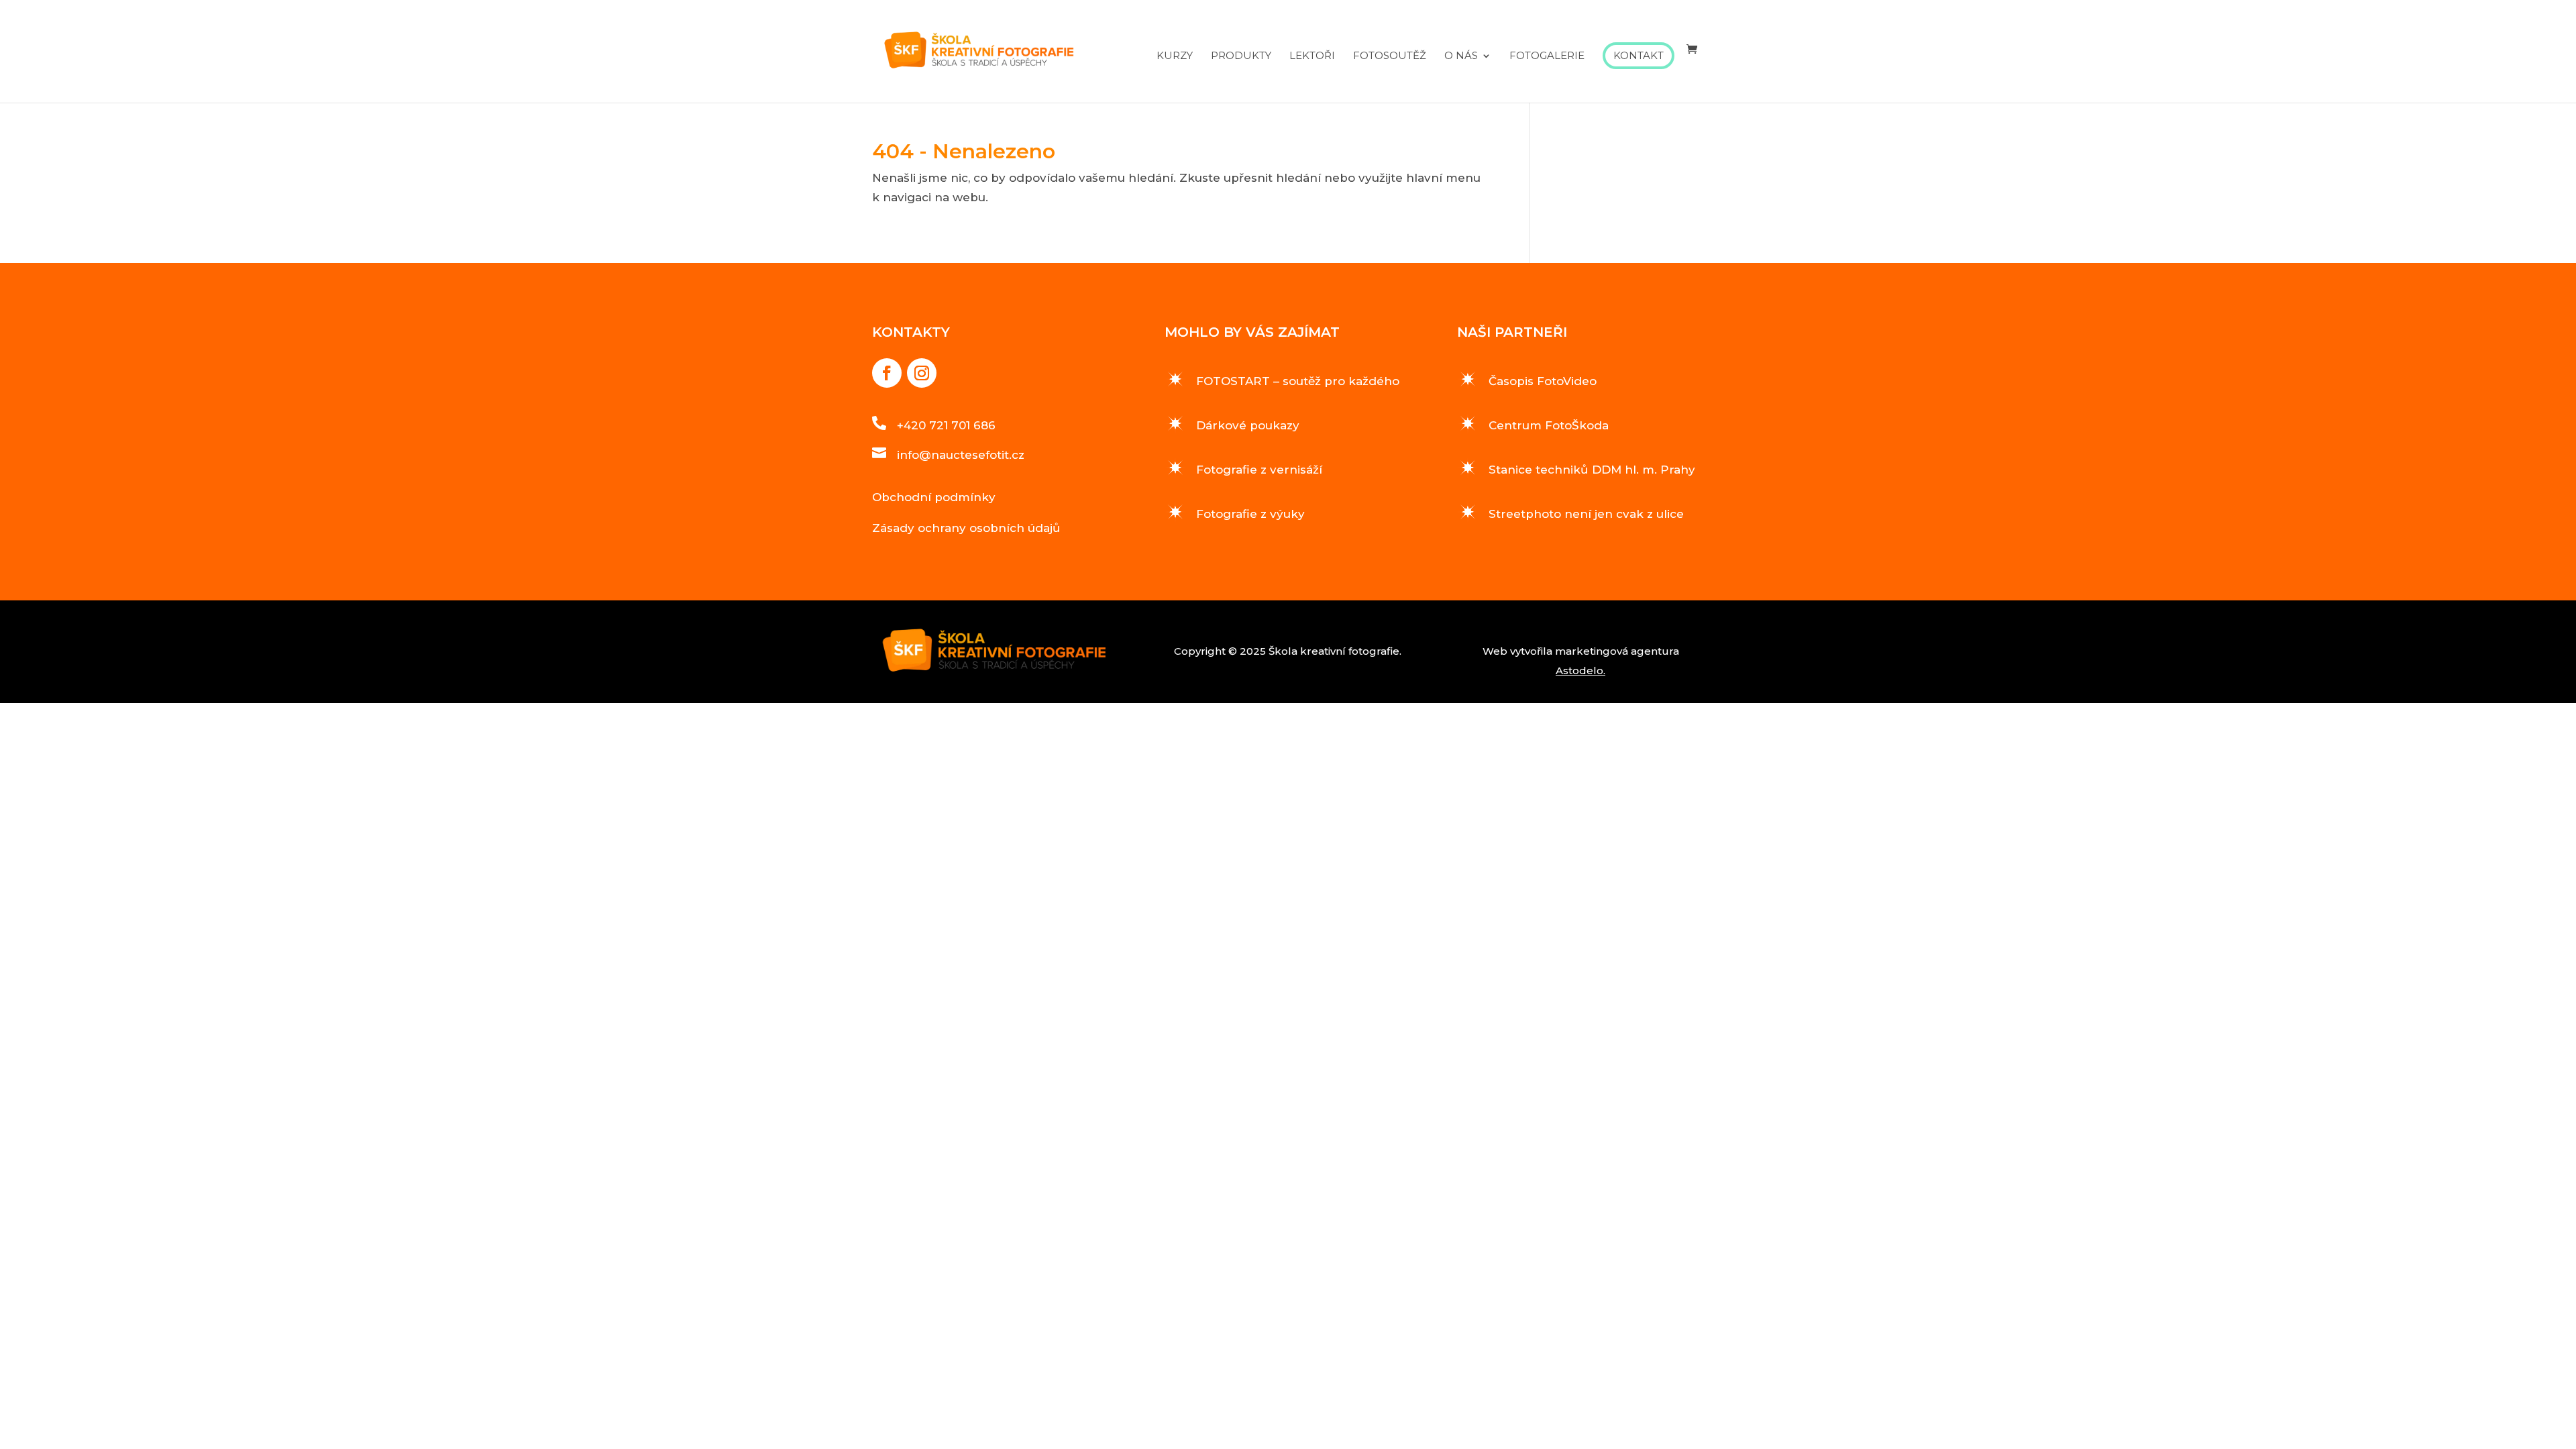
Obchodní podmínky (934, 497)
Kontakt (1639, 55)
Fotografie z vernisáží (1259, 470)
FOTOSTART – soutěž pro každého (1298, 381)
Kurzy (1175, 56)
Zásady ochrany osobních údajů (966, 528)
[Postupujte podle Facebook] (887, 373)
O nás (1461, 56)
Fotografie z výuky (1250, 514)
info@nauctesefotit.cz (961, 455)
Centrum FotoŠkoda (1549, 425)
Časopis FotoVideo (1543, 381)
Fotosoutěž (1390, 56)
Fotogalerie (1547, 56)
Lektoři (1312, 56)
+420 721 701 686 (946, 425)
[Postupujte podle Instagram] (922, 373)
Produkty (1241, 56)
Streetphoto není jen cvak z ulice (1586, 514)
